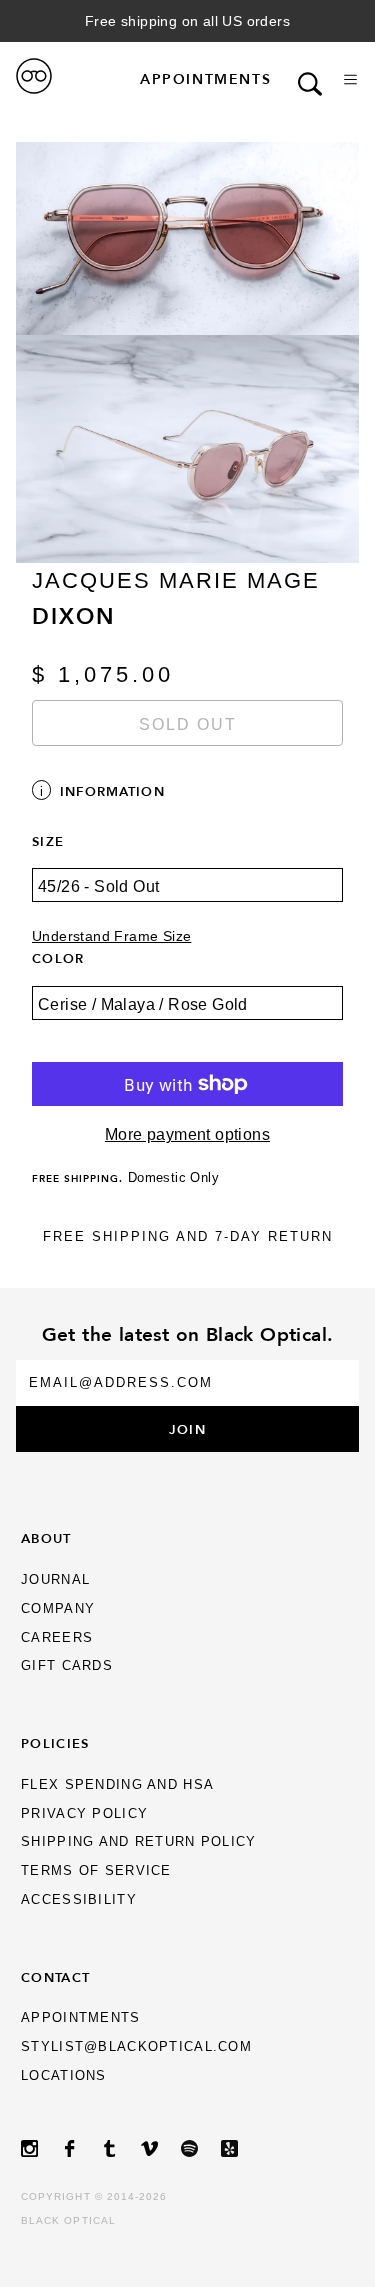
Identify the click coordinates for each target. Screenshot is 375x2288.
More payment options (187, 1134)
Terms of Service (96, 1870)
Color (58, 958)
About (46, 1538)
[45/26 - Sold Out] (187, 899)
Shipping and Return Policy (138, 1841)
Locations (64, 2075)
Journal (55, 1579)
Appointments (205, 79)
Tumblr (121, 2148)
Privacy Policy (84, 1813)
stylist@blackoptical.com (136, 2046)
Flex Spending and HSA (117, 1784)
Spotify (201, 2148)
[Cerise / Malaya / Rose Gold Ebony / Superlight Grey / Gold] (187, 1017)
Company (58, 1608)
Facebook (81, 2148)
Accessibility (79, 1899)
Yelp (241, 2148)
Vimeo (161, 2148)
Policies (55, 1743)
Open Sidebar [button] (350, 79)
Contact (55, 1977)
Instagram (41, 2148)
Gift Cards (67, 1665)
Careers (57, 1637)
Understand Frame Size (111, 936)
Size (48, 841)
